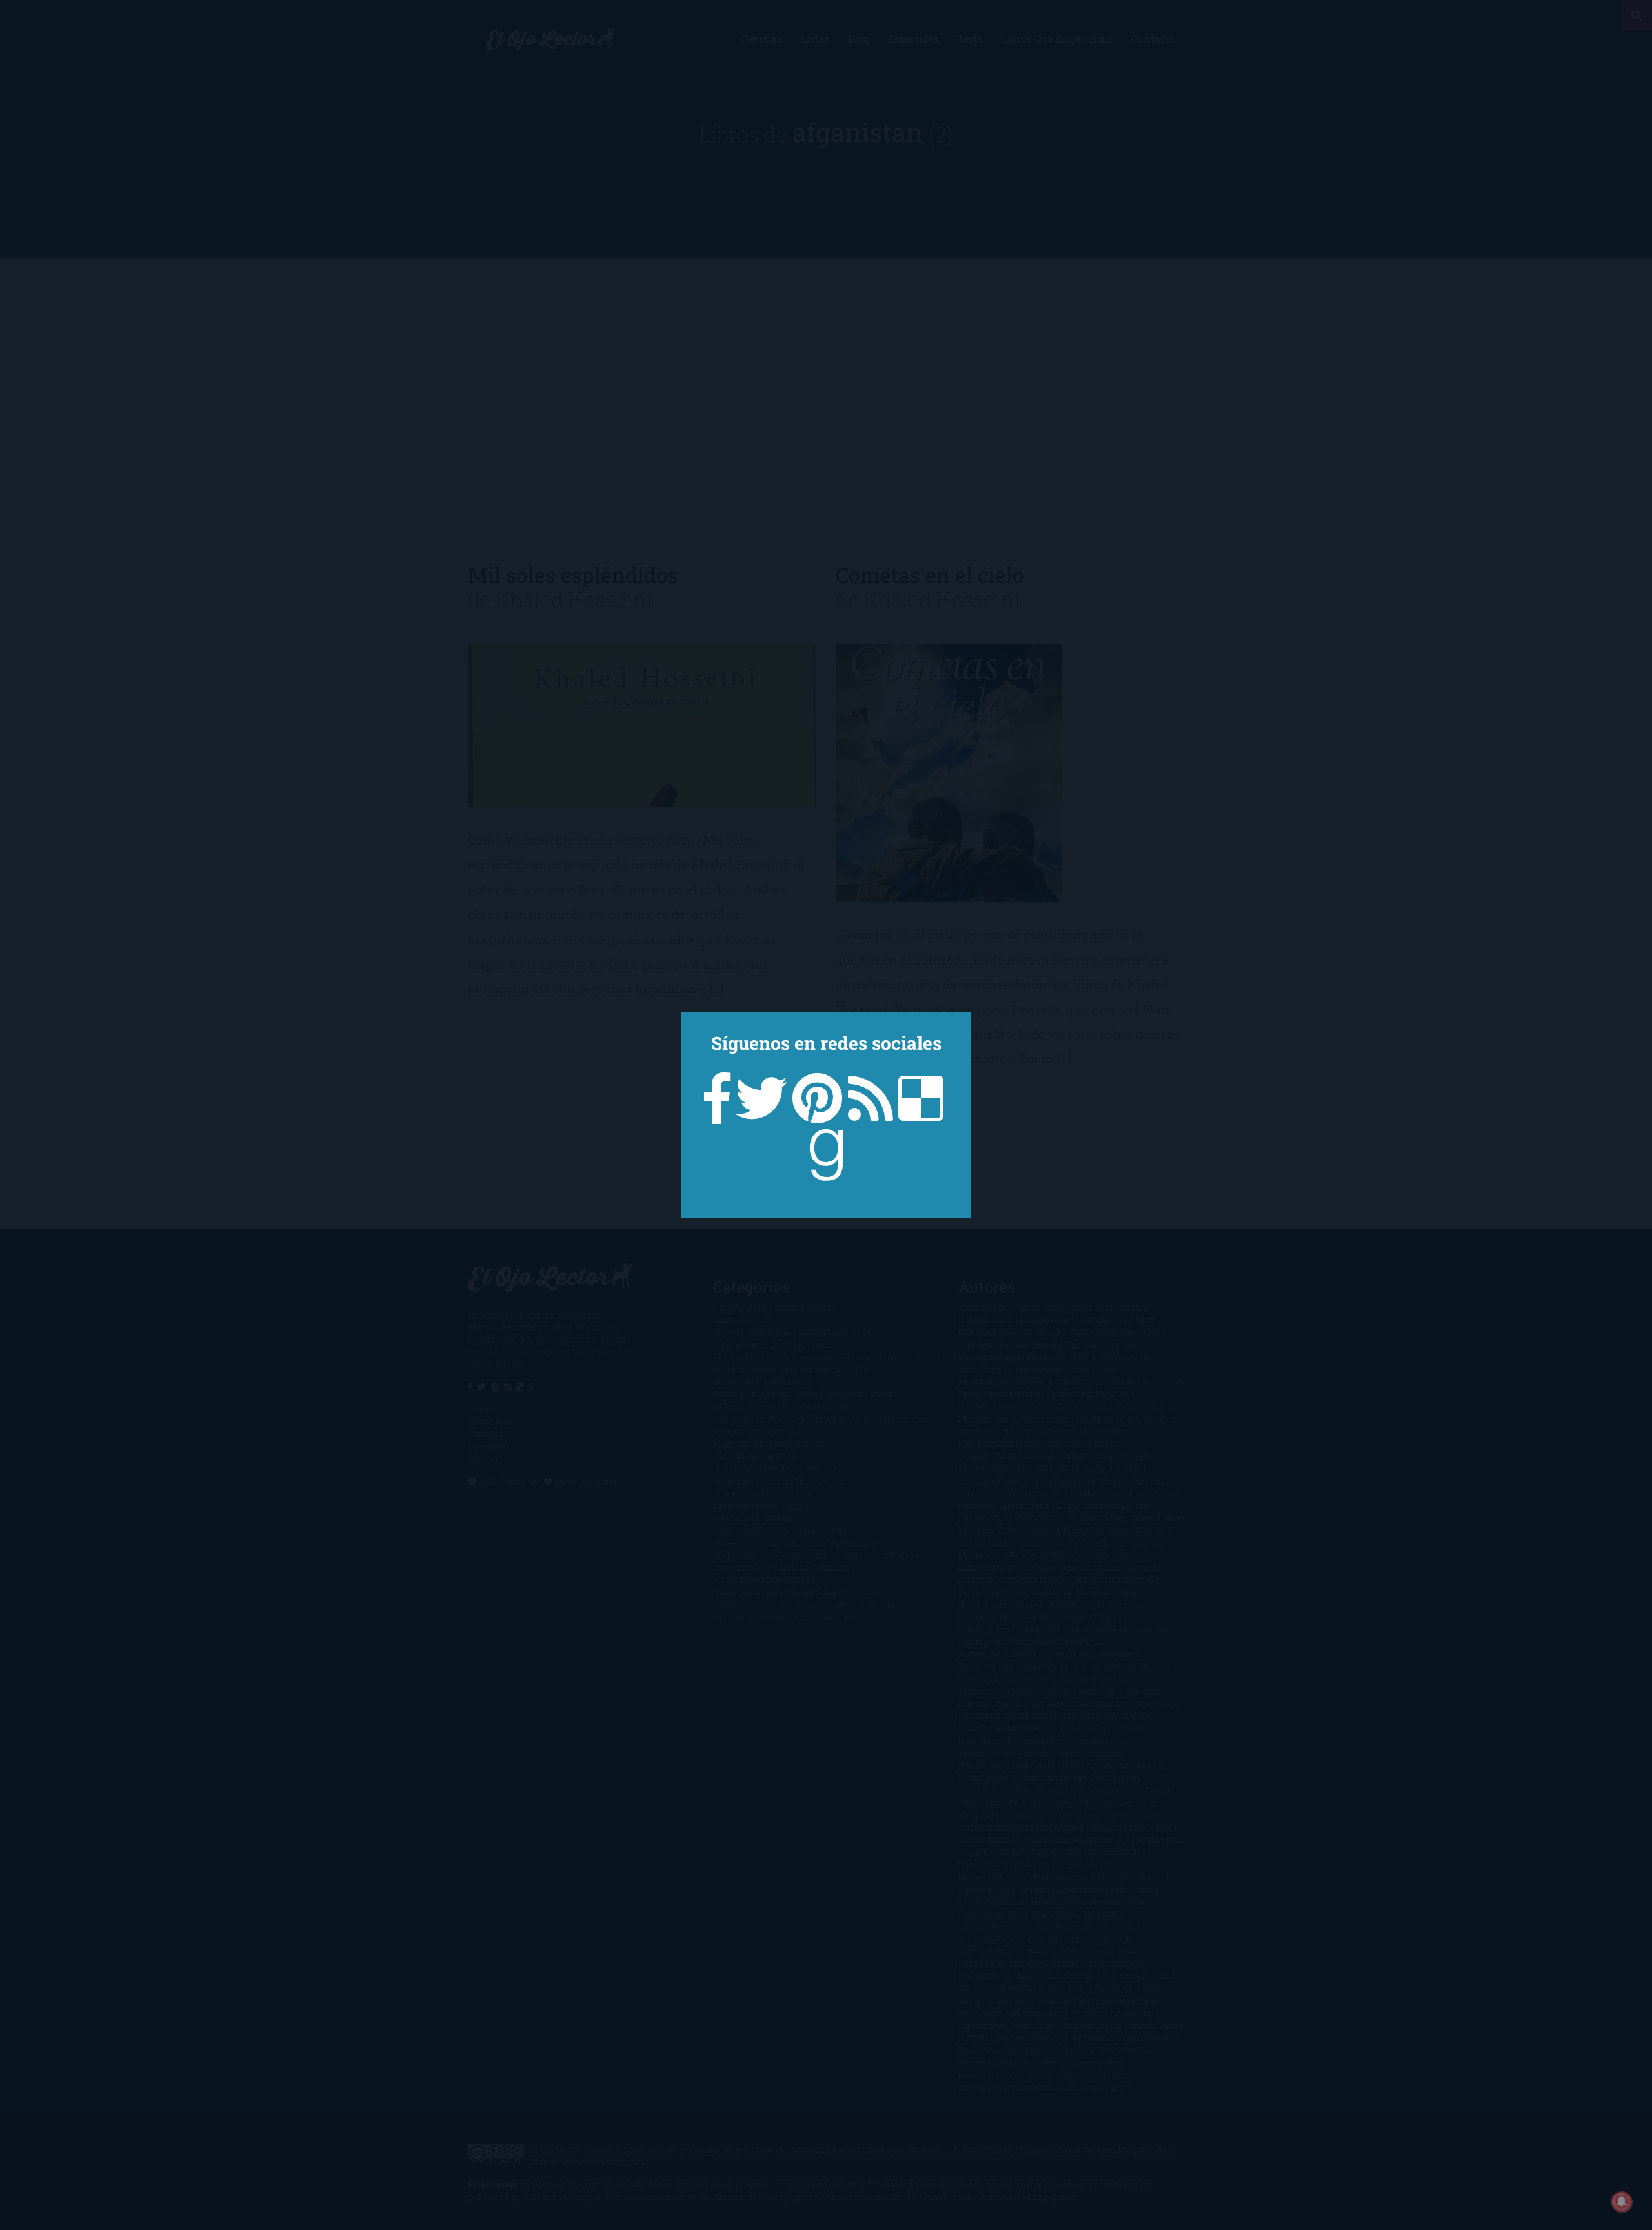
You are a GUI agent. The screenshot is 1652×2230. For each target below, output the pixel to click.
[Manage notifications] (1622, 2202)
